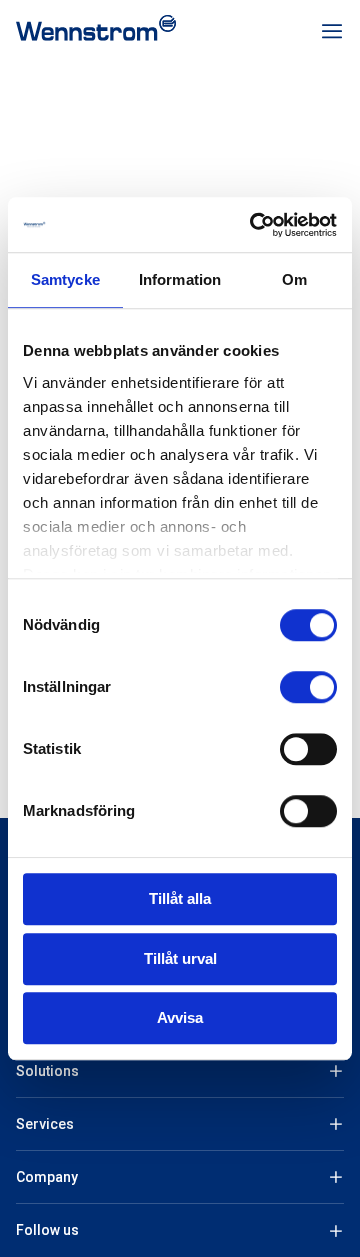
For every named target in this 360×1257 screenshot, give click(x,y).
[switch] (308, 687)
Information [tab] (180, 279)
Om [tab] (294, 279)
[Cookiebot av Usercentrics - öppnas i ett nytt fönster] (254, 225)
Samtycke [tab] (65, 279)
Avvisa (180, 1017)
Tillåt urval (180, 958)
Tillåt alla (180, 898)
